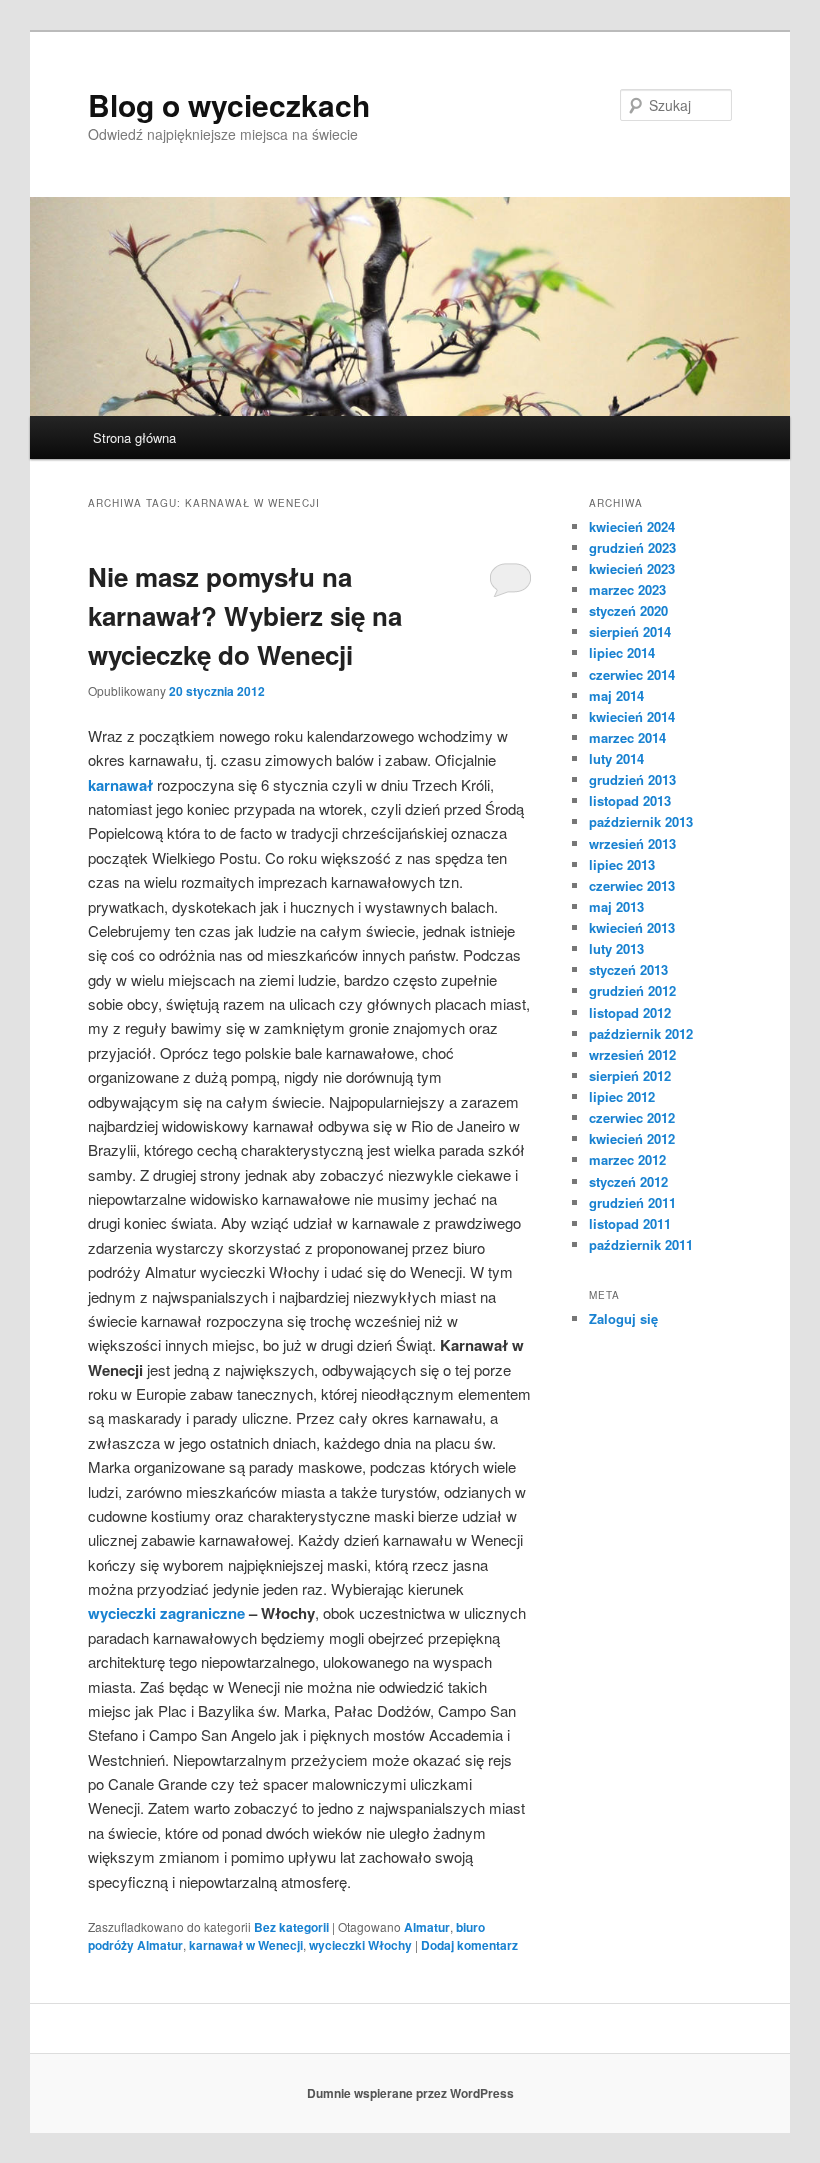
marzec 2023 (627, 589)
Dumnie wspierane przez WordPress (410, 2093)
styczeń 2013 (628, 969)
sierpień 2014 (630, 631)
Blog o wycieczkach (229, 104)
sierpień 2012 (630, 1075)
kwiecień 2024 (632, 526)
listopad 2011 (630, 1223)
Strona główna (134, 437)
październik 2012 (641, 1033)
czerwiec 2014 (632, 674)
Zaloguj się (623, 1318)
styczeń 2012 (628, 1181)
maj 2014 (616, 695)
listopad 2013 (630, 800)
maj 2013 (616, 906)
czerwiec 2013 (632, 885)
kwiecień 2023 (632, 568)
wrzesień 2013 (632, 843)
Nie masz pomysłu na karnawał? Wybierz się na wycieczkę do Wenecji (245, 615)
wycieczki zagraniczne (166, 1613)
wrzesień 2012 (632, 1054)
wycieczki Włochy (360, 1945)
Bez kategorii (291, 1927)
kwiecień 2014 (632, 716)
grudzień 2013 (632, 779)
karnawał (120, 785)
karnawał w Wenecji (246, 1945)
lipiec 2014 (622, 652)
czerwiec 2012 (632, 1117)
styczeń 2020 (628, 610)
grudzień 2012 (632, 990)
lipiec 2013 (622, 864)
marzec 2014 (627, 737)
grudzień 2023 (632, 547)
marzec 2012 (627, 1159)
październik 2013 (641, 821)
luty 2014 (616, 758)
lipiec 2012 (622, 1096)
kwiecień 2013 (632, 927)
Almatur (427, 1927)
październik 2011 (641, 1244)
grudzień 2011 (632, 1202)
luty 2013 (616, 948)
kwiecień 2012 (632, 1138)
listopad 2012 (630, 1012)
